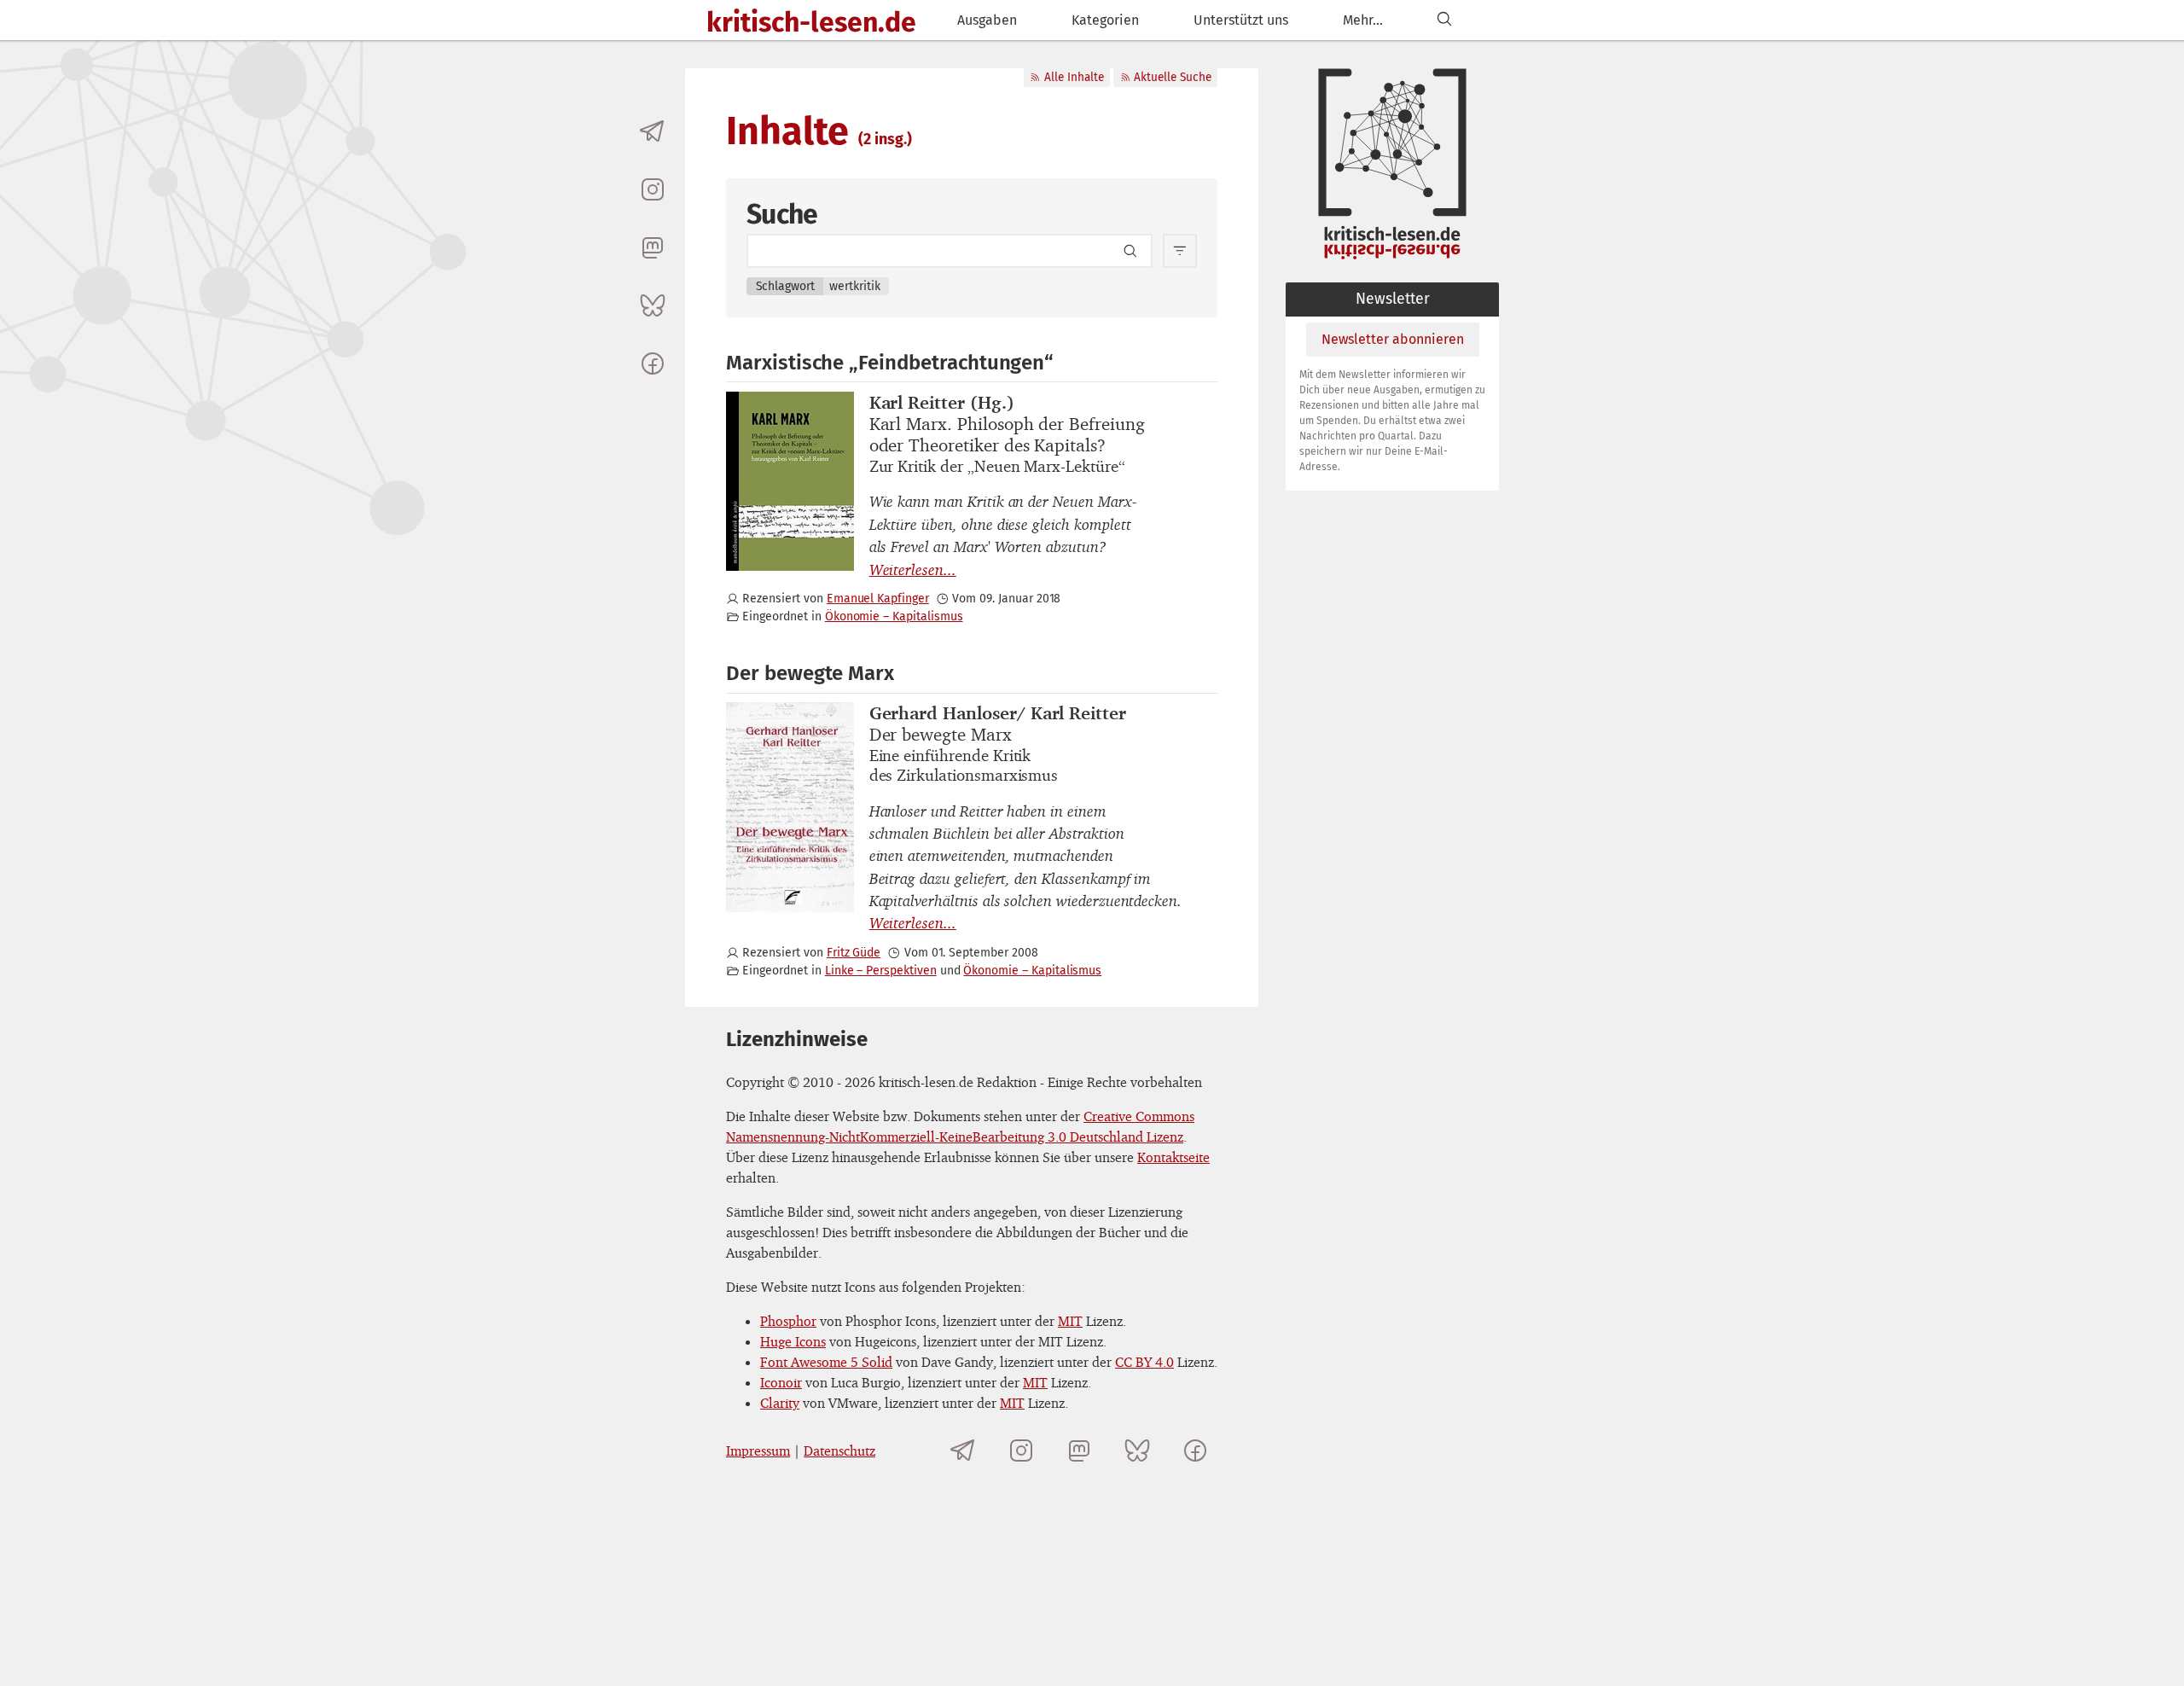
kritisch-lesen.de (811, 22)
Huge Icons (793, 1341)
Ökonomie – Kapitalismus (894, 616)
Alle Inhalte (1074, 77)
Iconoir (781, 1382)
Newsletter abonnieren (1393, 339)
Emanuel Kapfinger (878, 599)
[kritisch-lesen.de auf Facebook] (653, 363)
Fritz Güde (854, 953)
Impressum (758, 1451)
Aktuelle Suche (1173, 77)
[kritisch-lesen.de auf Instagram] (653, 189)
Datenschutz (839, 1451)
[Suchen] (1444, 20)
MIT (1070, 1321)
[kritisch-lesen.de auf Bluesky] (653, 305)
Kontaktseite (1173, 1157)
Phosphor (788, 1321)
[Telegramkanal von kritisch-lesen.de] (653, 131)
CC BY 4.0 (1144, 1362)
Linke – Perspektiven (881, 971)
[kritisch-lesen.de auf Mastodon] (653, 247)
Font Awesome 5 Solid (826, 1362)
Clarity (780, 1403)
